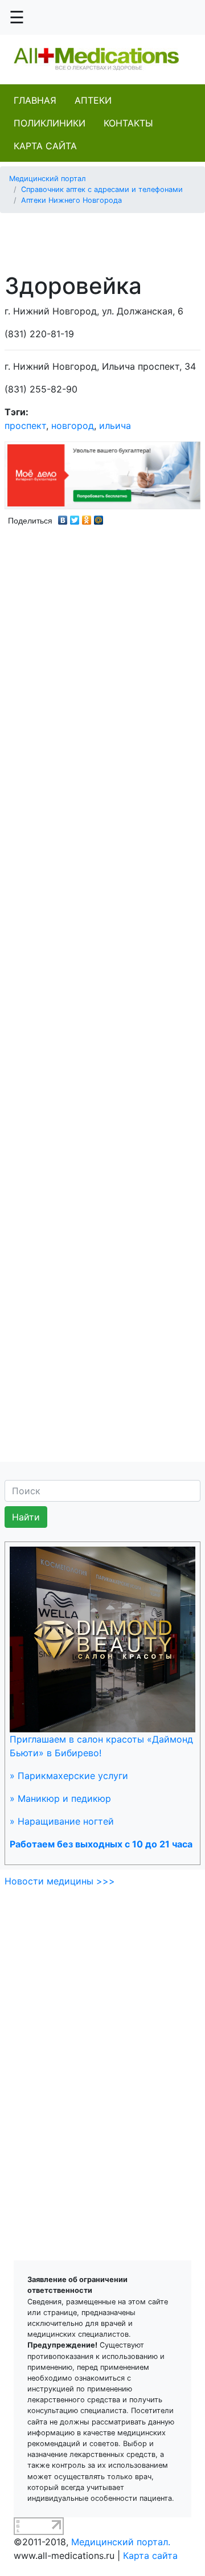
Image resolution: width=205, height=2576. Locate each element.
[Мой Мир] (99, 517)
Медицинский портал (48, 179)
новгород (73, 426)
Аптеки (93, 100)
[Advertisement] (107, 236)
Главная (35, 100)
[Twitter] (75, 517)
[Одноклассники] (87, 517)
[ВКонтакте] (63, 517)
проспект (25, 426)
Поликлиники (50, 123)
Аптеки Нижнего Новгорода (71, 200)
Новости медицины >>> (60, 1881)
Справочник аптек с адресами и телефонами (102, 189)
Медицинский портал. (121, 2542)
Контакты (128, 123)
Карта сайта (45, 146)
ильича (115, 426)
